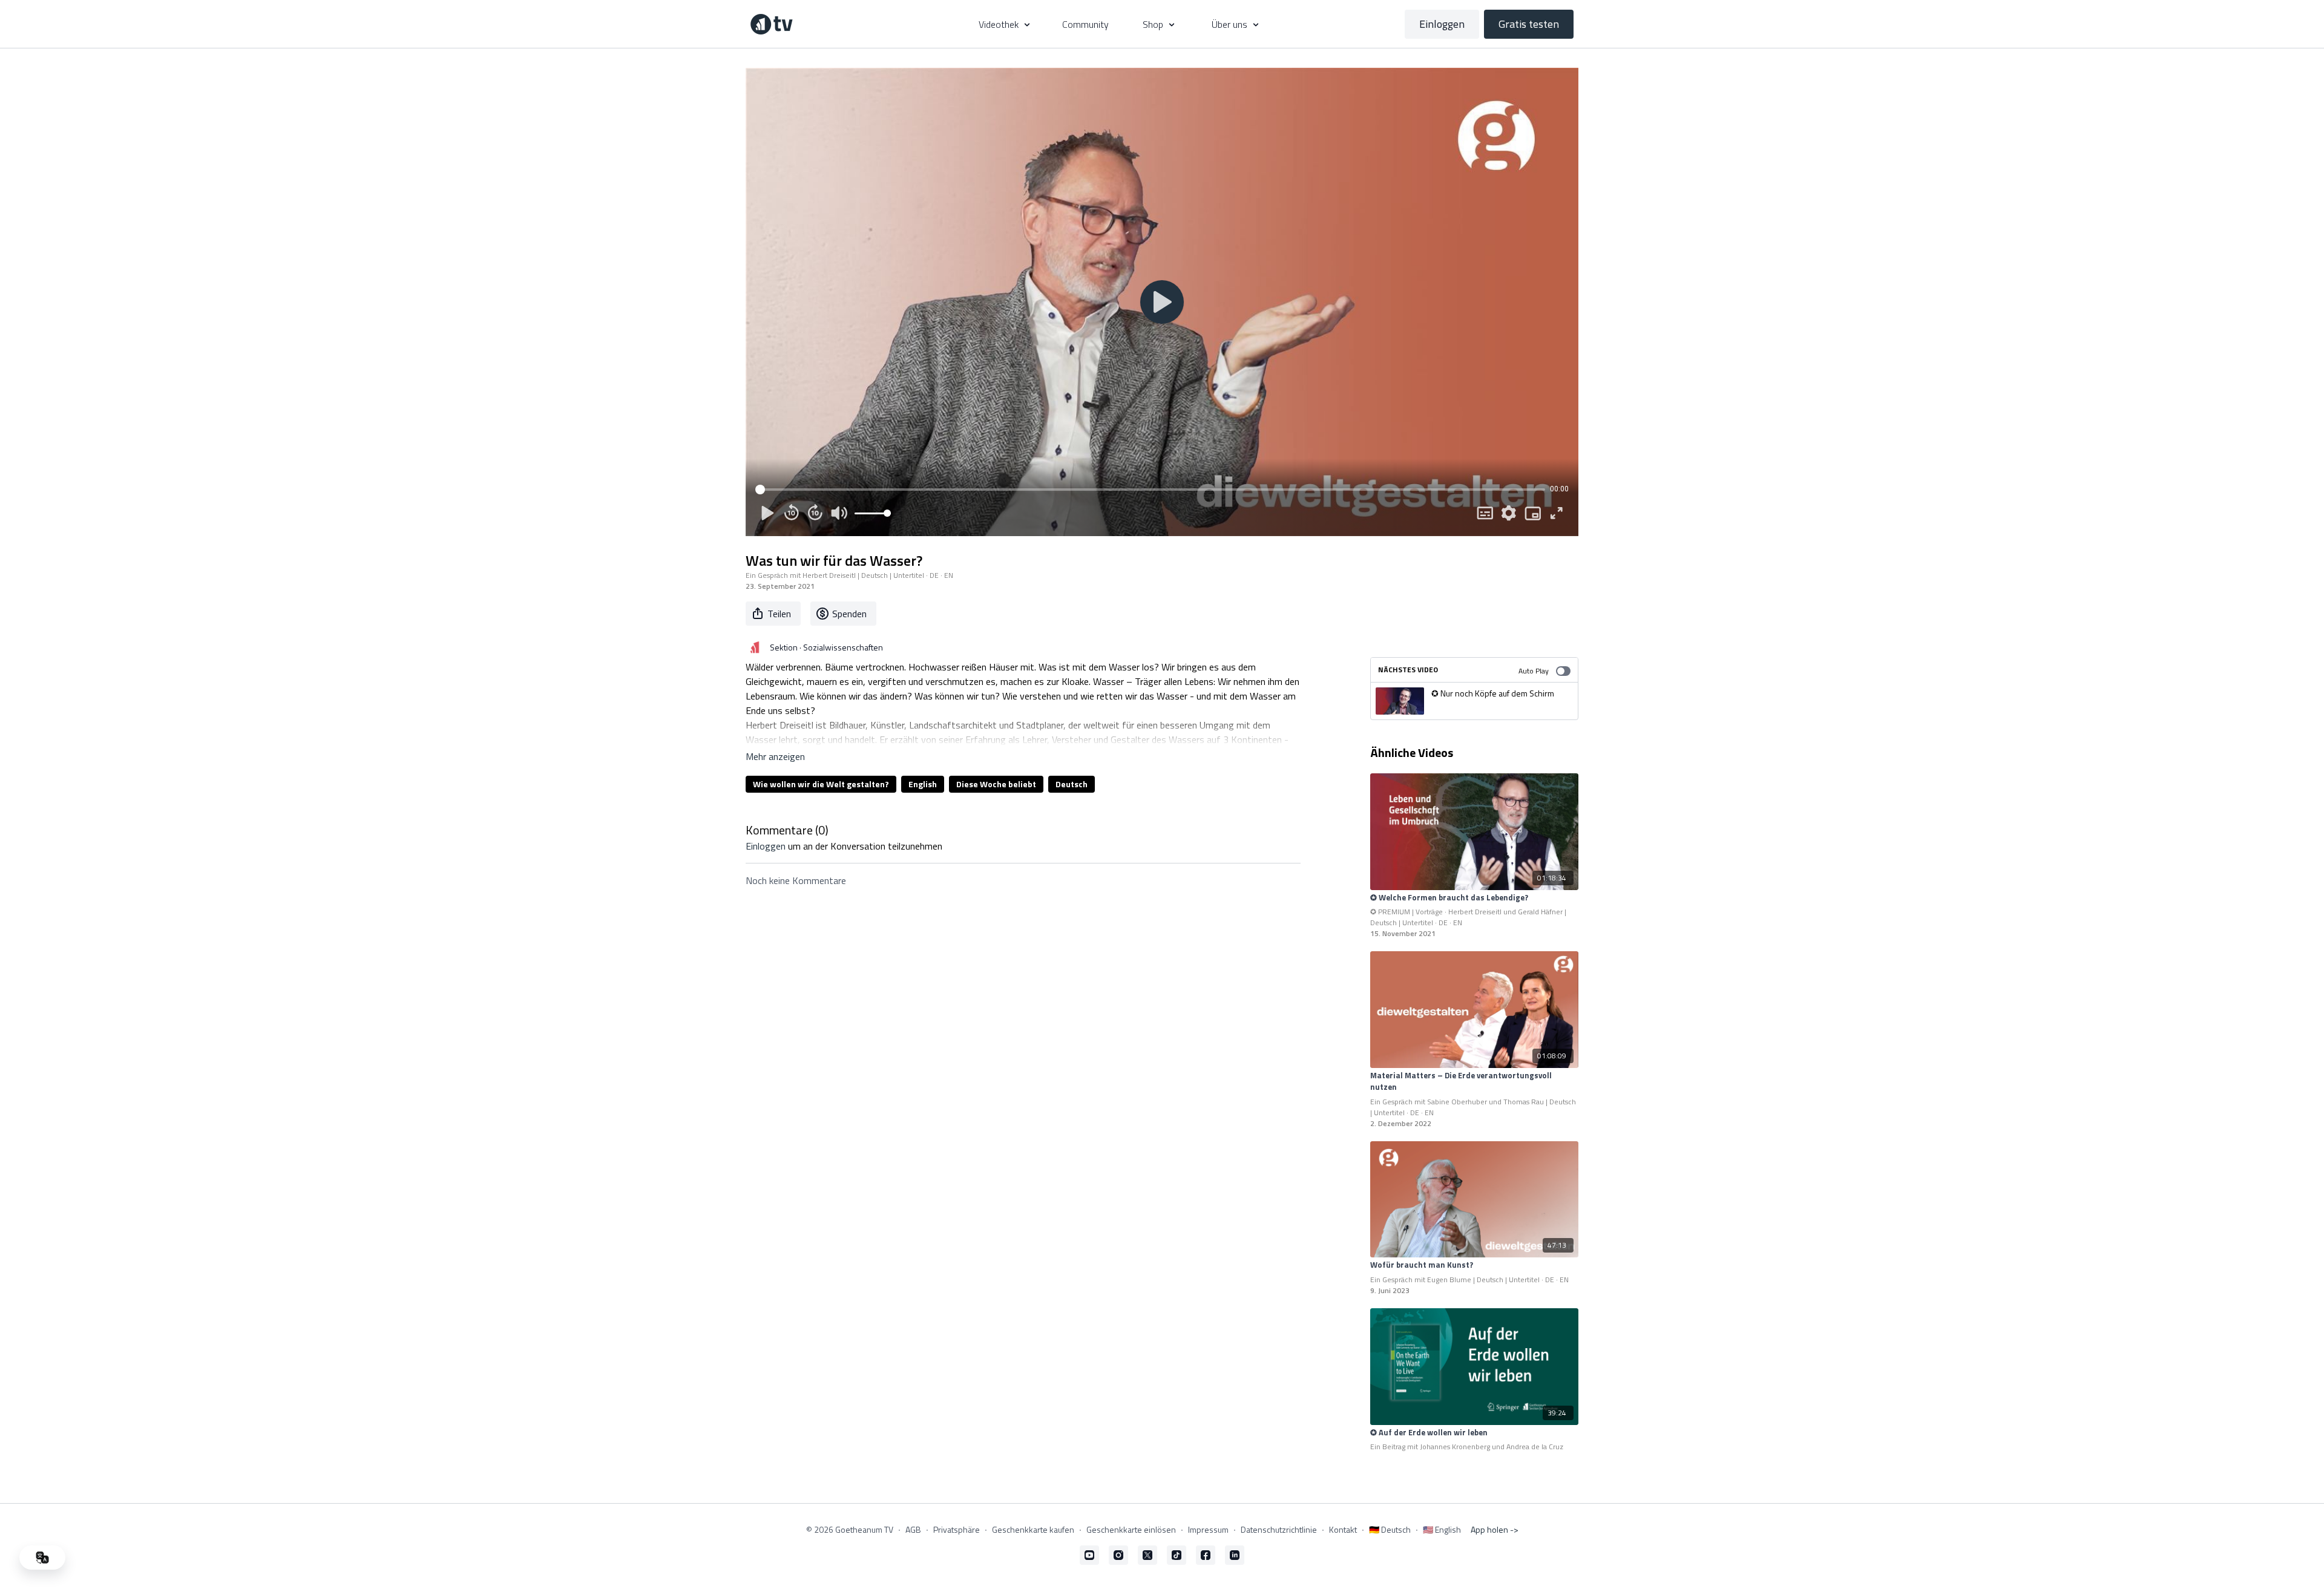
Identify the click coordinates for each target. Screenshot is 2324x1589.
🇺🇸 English (1442, 1529)
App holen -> (1495, 1529)
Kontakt (1343, 1529)
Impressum (1208, 1529)
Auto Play (1534, 671)
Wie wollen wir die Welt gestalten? (821, 784)
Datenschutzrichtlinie (1279, 1529)
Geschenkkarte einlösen (1131, 1529)
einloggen (766, 846)
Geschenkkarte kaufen (1033, 1529)
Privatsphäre (957, 1529)
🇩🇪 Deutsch (1390, 1529)
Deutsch (1072, 784)
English (923, 784)
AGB (913, 1529)
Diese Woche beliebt (996, 784)
